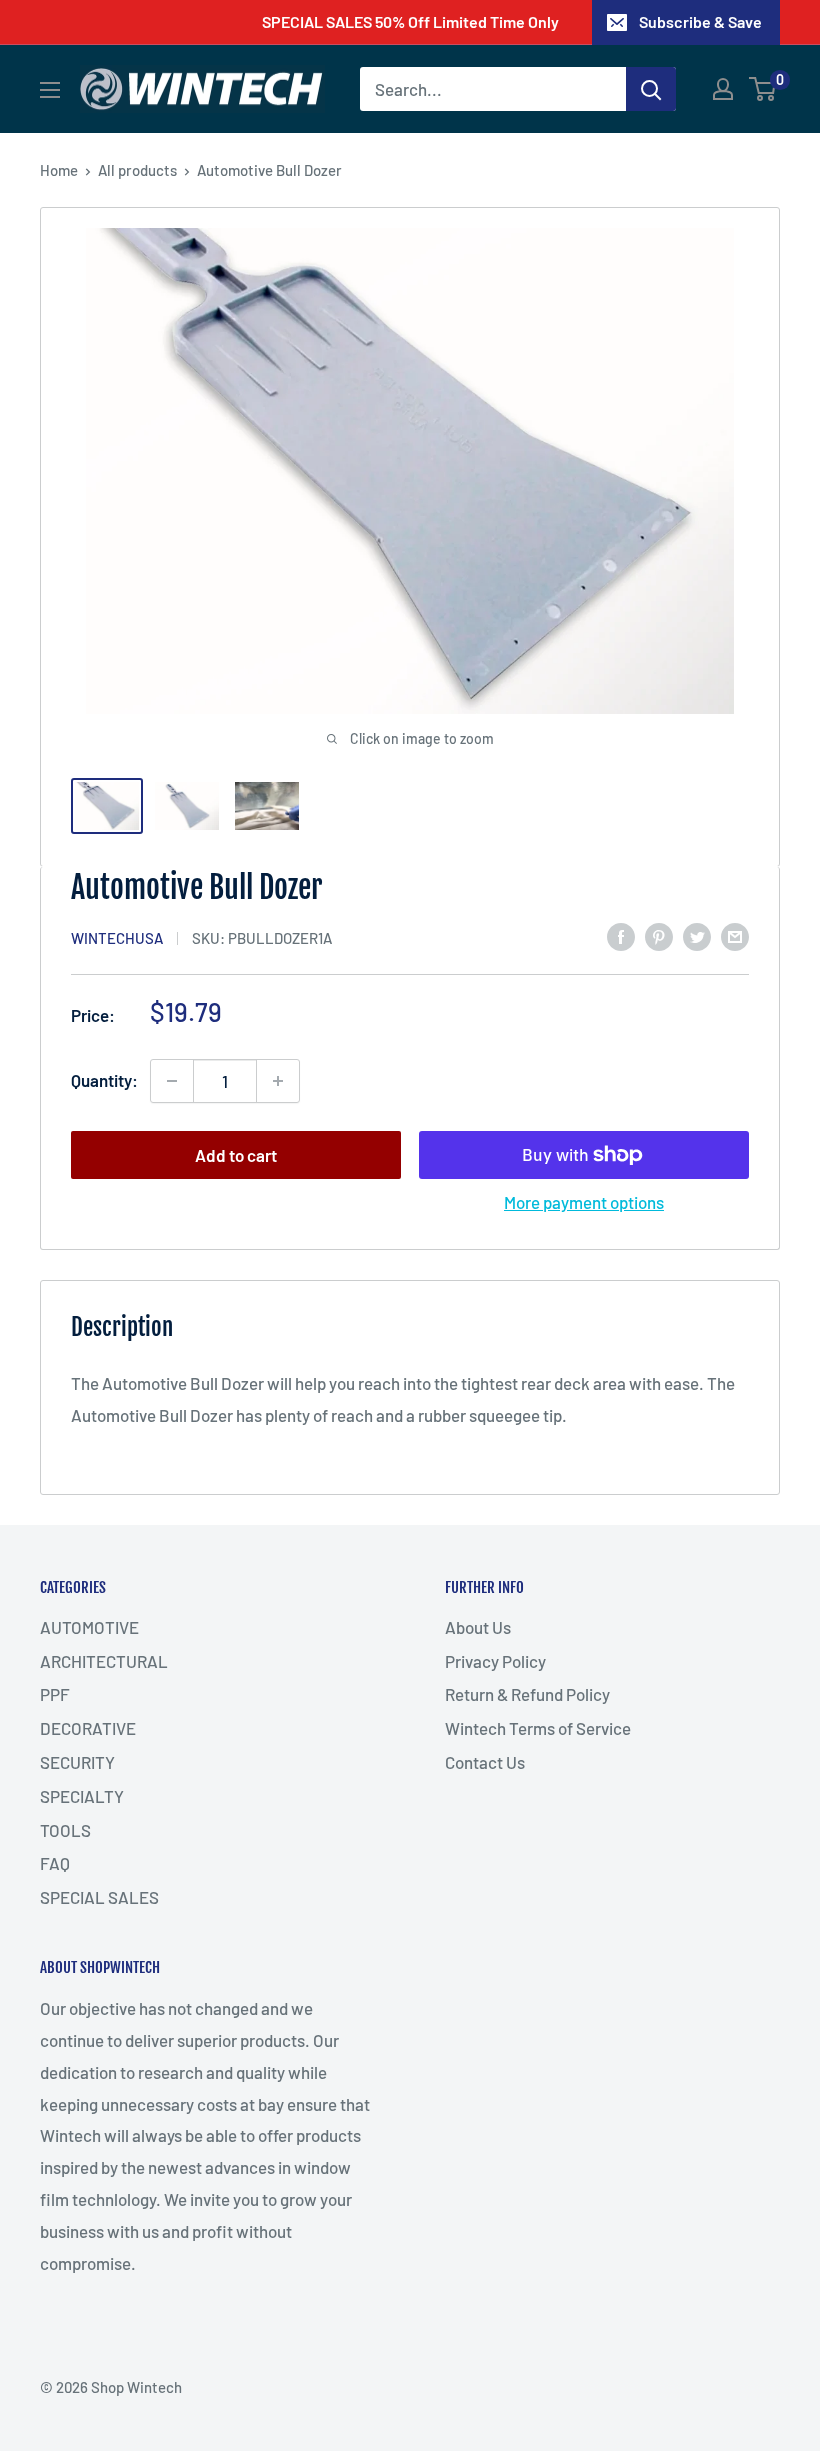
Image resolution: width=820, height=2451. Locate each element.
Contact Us (485, 1762)
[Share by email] (735, 936)
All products (137, 170)
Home (59, 170)
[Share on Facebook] (621, 936)
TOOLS (65, 1830)
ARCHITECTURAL (104, 1661)
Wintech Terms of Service (538, 1728)
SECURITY (77, 1762)
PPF (55, 1694)
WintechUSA (117, 938)
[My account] (723, 89)
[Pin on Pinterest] (659, 936)
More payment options (584, 1202)
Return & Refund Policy (527, 1694)
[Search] (651, 89)
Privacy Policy (495, 1661)
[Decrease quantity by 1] (172, 1081)
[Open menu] (50, 90)
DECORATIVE (88, 1728)
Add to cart (236, 1155)
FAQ (55, 1863)
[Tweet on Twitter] (697, 936)
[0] (763, 89)
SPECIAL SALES (99, 1897)
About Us (478, 1627)
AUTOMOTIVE (89, 1627)
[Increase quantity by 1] (278, 1081)
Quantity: (104, 1080)
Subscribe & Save (700, 21)
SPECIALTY (82, 1796)
